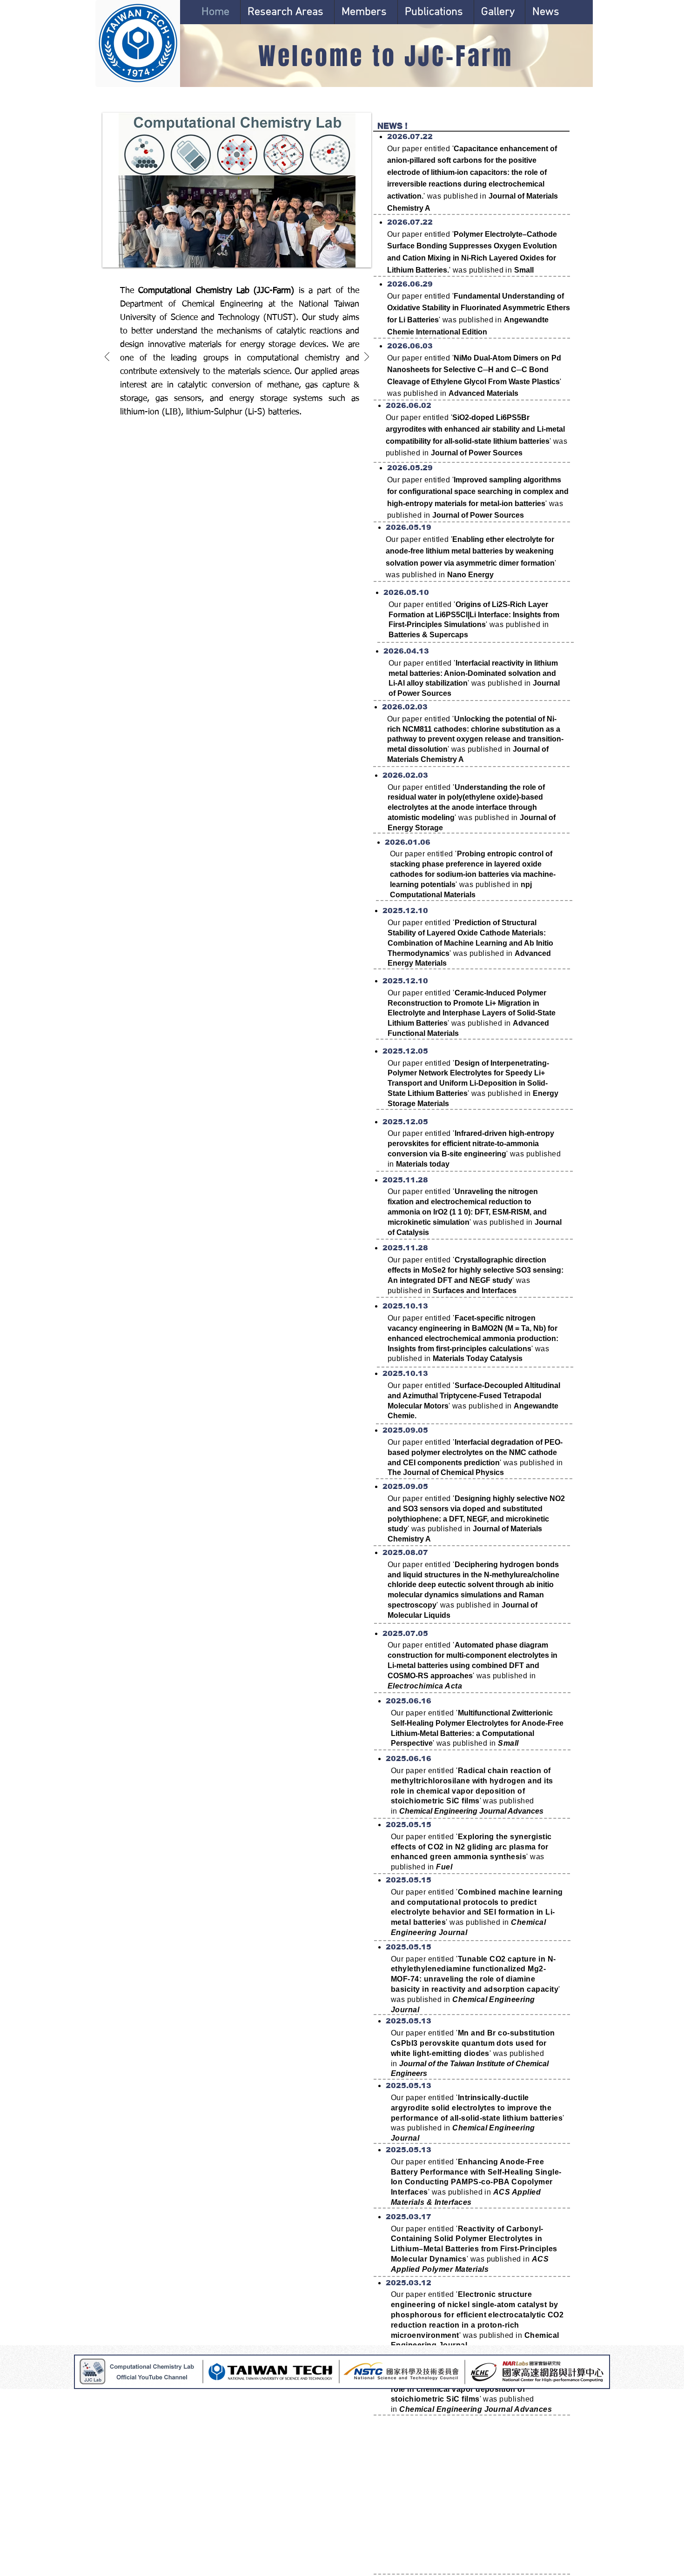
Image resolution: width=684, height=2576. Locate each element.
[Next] (367, 357)
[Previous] (107, 357)
